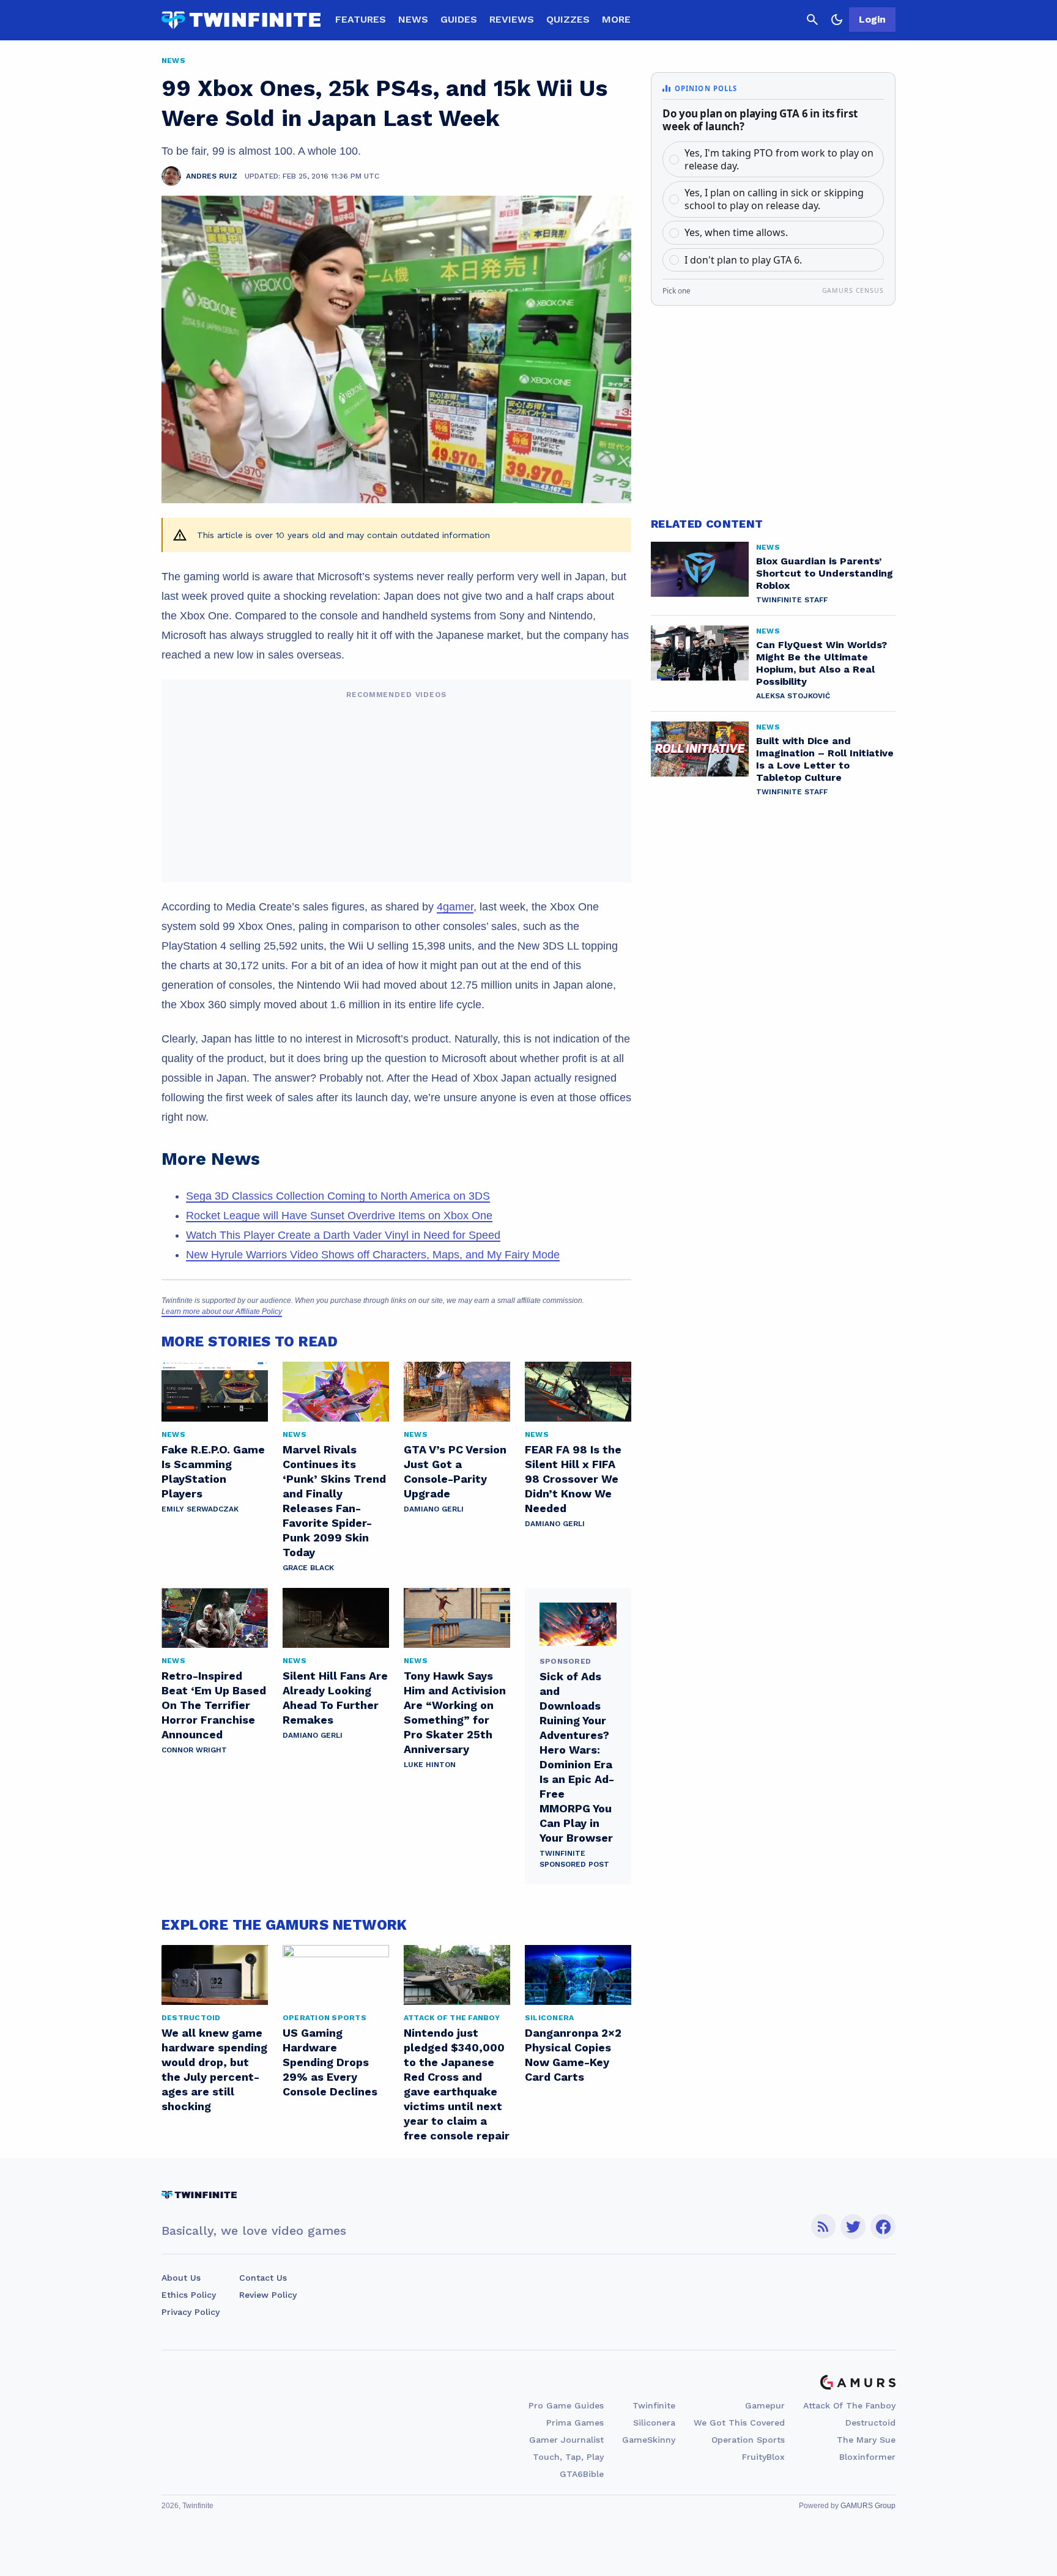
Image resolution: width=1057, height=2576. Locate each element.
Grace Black (308, 1568)
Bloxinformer (867, 2457)
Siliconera (654, 2423)
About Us (181, 2278)
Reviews (512, 19)
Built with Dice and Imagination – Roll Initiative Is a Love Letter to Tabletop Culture (825, 759)
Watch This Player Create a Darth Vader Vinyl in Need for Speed (343, 1235)
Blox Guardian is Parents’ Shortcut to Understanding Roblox (825, 573)
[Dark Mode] (837, 20)
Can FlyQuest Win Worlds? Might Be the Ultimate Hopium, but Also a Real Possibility (821, 663)
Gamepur (765, 2405)
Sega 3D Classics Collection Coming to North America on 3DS (338, 1196)
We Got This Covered (739, 2423)
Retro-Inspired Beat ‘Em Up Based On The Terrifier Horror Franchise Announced (214, 1705)
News (413, 19)
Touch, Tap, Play (568, 2457)
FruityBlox (763, 2457)
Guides (459, 19)
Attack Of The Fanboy (849, 2405)
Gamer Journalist (566, 2440)
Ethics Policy (189, 2295)
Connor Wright (194, 1750)
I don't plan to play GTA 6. (743, 260)
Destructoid (870, 2423)
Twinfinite (654, 2405)
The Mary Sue (866, 2440)
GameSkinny (649, 2440)
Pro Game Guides (566, 2405)
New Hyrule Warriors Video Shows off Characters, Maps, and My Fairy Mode (373, 1255)
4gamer (455, 907)
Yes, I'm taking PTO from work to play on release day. (779, 159)
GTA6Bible (582, 2474)
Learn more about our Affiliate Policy (222, 1312)
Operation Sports (748, 2440)
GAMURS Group (868, 2506)
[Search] (812, 20)
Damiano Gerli (434, 1509)
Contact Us (263, 2278)
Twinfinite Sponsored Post (574, 1859)
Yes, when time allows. (736, 232)
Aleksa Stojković (793, 696)
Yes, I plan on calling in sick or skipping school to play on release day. (774, 199)
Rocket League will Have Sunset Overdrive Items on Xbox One (339, 1216)
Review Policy (268, 2295)
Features (361, 19)
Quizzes (568, 19)
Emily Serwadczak (200, 1509)
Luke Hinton (430, 1765)
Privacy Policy (191, 2312)
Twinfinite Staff (792, 600)
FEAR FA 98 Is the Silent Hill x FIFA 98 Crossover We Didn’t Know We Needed (573, 1479)
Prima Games (575, 2423)
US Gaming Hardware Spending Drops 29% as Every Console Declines (330, 2062)
